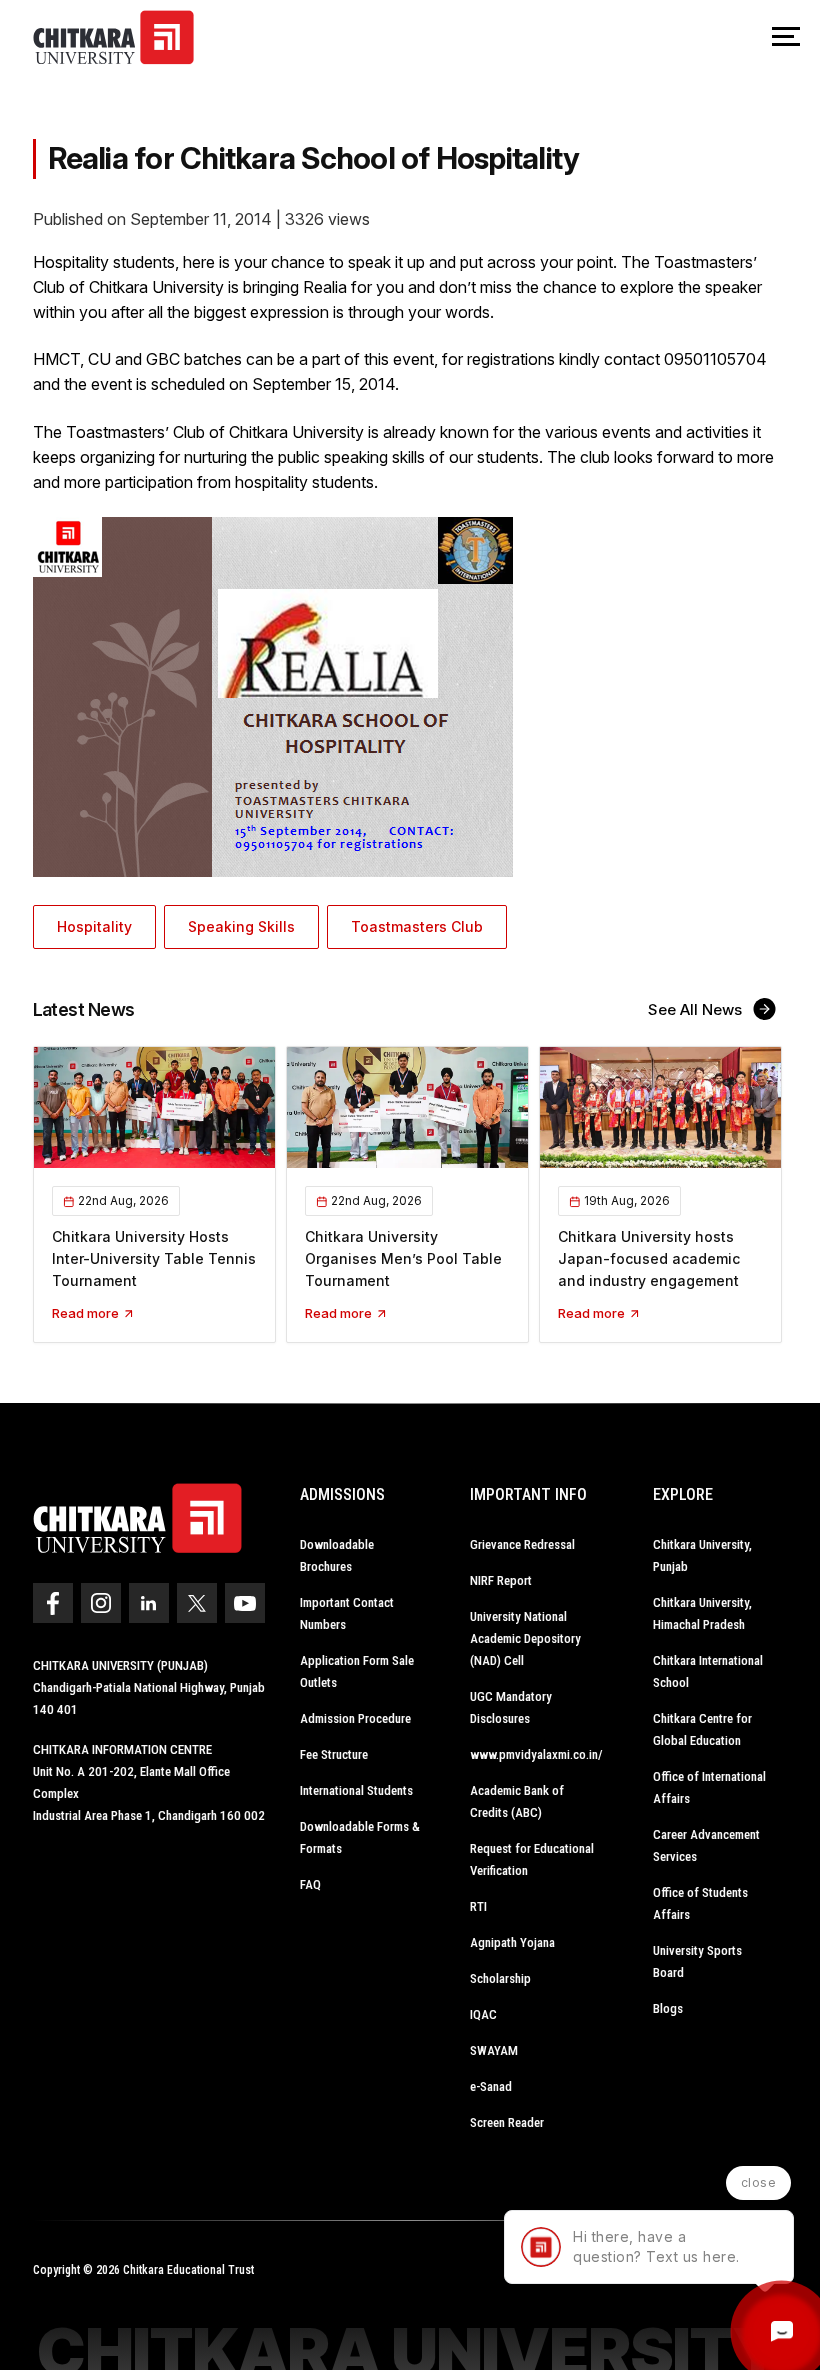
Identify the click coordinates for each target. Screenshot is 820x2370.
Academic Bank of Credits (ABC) (517, 1801)
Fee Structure (334, 1754)
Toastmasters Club (417, 926)
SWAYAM (494, 2050)
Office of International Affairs (709, 1787)
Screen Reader (507, 2122)
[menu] (786, 38)
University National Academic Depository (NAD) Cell (525, 1638)
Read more (87, 1313)
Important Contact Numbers (347, 1613)
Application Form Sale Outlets (357, 1671)
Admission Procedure (355, 1718)
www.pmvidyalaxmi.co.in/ (536, 1754)
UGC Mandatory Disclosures (511, 1707)
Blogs (668, 2008)
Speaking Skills (241, 926)
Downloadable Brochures (337, 1555)
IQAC (483, 2014)
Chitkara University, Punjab (702, 1555)
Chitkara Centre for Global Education (702, 1729)
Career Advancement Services (706, 1845)
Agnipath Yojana (512, 1942)
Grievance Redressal (522, 1544)
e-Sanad (491, 2086)
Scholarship (500, 1978)
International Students (356, 1790)
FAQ (310, 1884)
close (759, 2182)
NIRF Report (501, 1580)
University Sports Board (697, 1961)
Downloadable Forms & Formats (360, 1837)
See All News (697, 1009)
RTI (478, 1906)
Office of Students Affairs (700, 1903)
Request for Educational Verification (532, 1859)
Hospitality (94, 926)
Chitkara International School (708, 1671)
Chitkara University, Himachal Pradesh (702, 1613)
